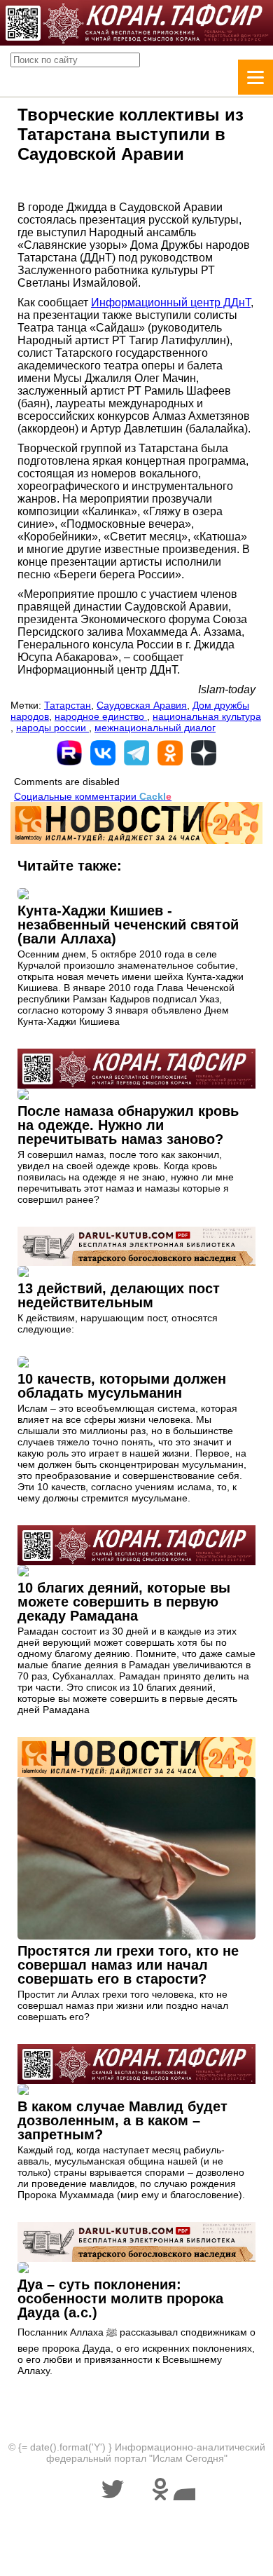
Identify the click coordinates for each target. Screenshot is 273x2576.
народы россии (52, 728)
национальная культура (207, 716)
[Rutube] (69, 753)
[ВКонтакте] (103, 753)
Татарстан (68, 705)
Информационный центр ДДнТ (171, 302)
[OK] (170, 753)
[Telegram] (136, 753)
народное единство (101, 716)
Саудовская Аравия (142, 705)
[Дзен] (204, 753)
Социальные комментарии (93, 796)
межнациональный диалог (155, 728)
